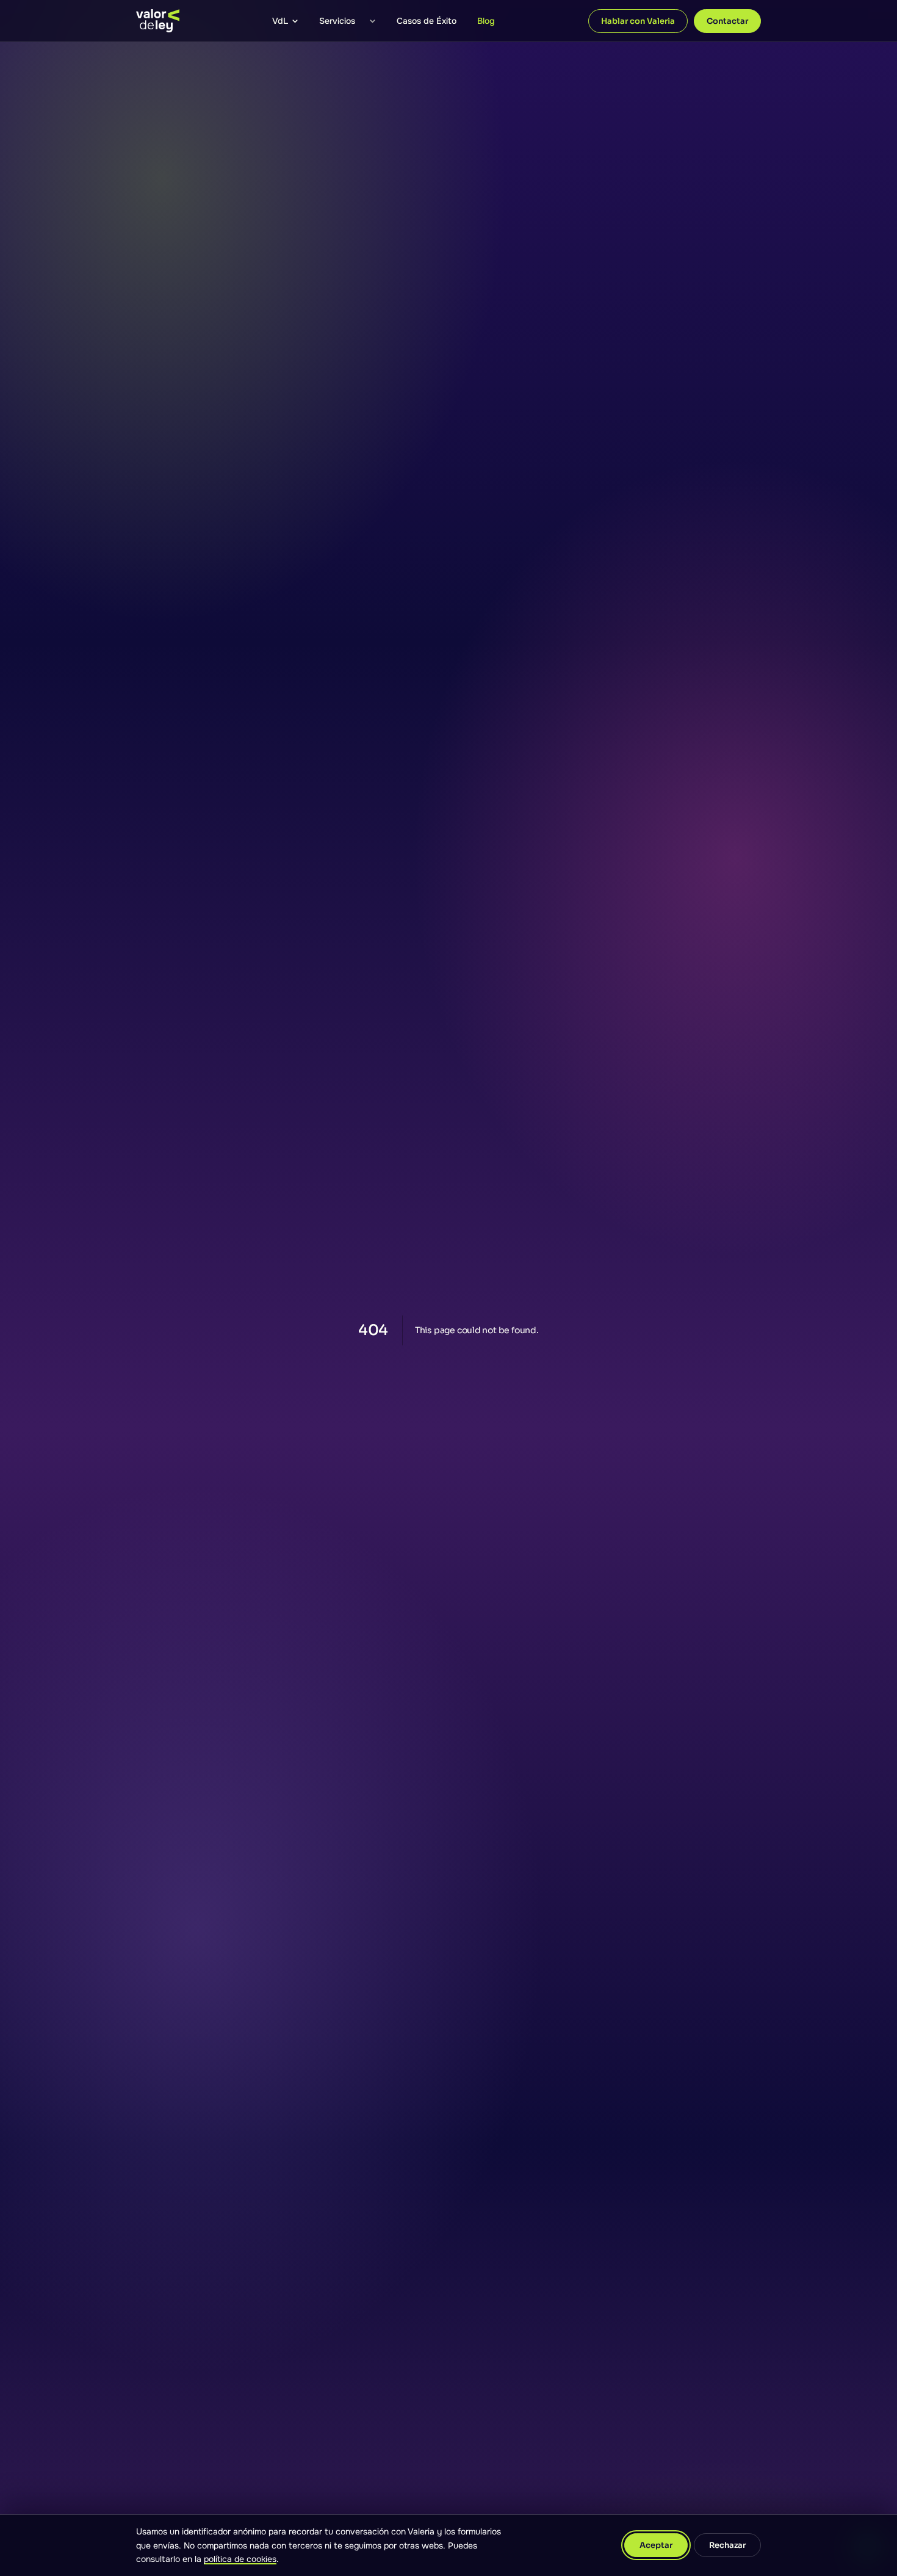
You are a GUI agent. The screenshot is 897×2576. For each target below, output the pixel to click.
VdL (280, 21)
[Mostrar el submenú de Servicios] (372, 21)
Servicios (337, 21)
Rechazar (727, 2545)
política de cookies (240, 2559)
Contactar (727, 21)
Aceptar (656, 2545)
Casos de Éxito (427, 21)
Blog (486, 21)
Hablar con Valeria (638, 21)
